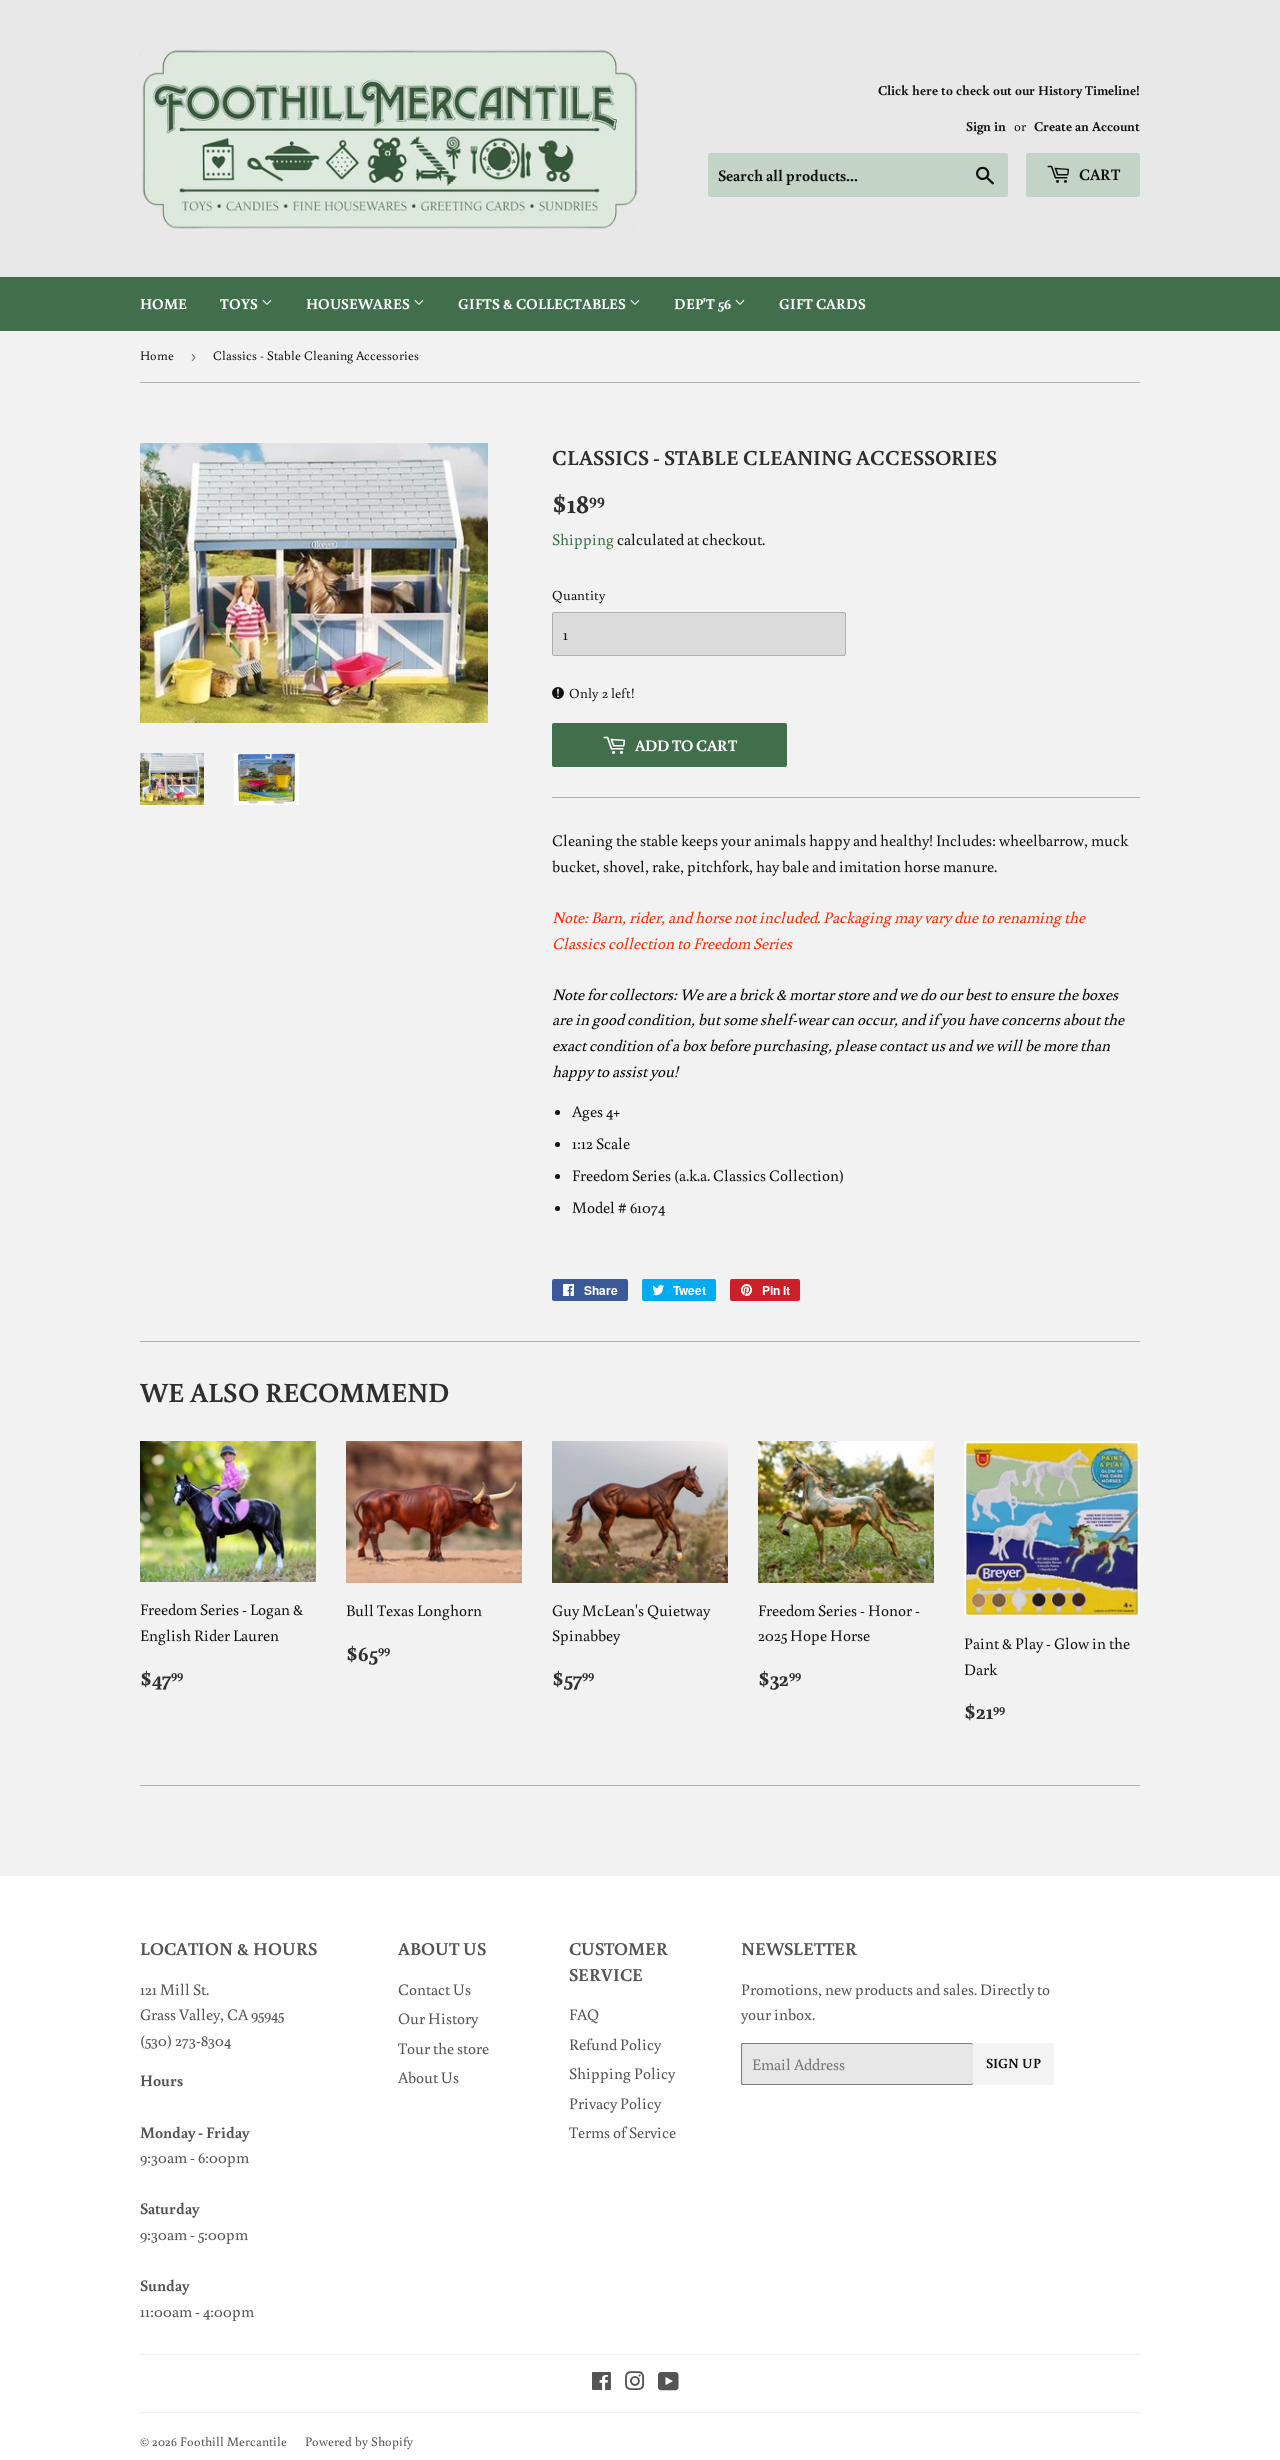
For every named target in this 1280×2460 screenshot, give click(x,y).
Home (163, 303)
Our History (438, 2018)
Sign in (986, 126)
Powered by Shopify (359, 2441)
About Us (428, 2077)
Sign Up (1013, 2063)
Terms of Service (622, 2132)
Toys (240, 303)
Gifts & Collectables (543, 303)
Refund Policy (615, 2044)
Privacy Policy (615, 2103)
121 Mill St (173, 1989)
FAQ (584, 2014)
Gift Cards (822, 303)
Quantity (579, 595)
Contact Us (434, 1989)
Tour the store (443, 2048)
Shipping (583, 539)
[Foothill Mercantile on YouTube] (668, 2383)
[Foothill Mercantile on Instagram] (635, 2383)
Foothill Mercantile (233, 2441)
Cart (1098, 174)
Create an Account (1087, 126)
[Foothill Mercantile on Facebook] (601, 2383)
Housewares (359, 303)
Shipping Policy (622, 2073)
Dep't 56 (704, 303)
